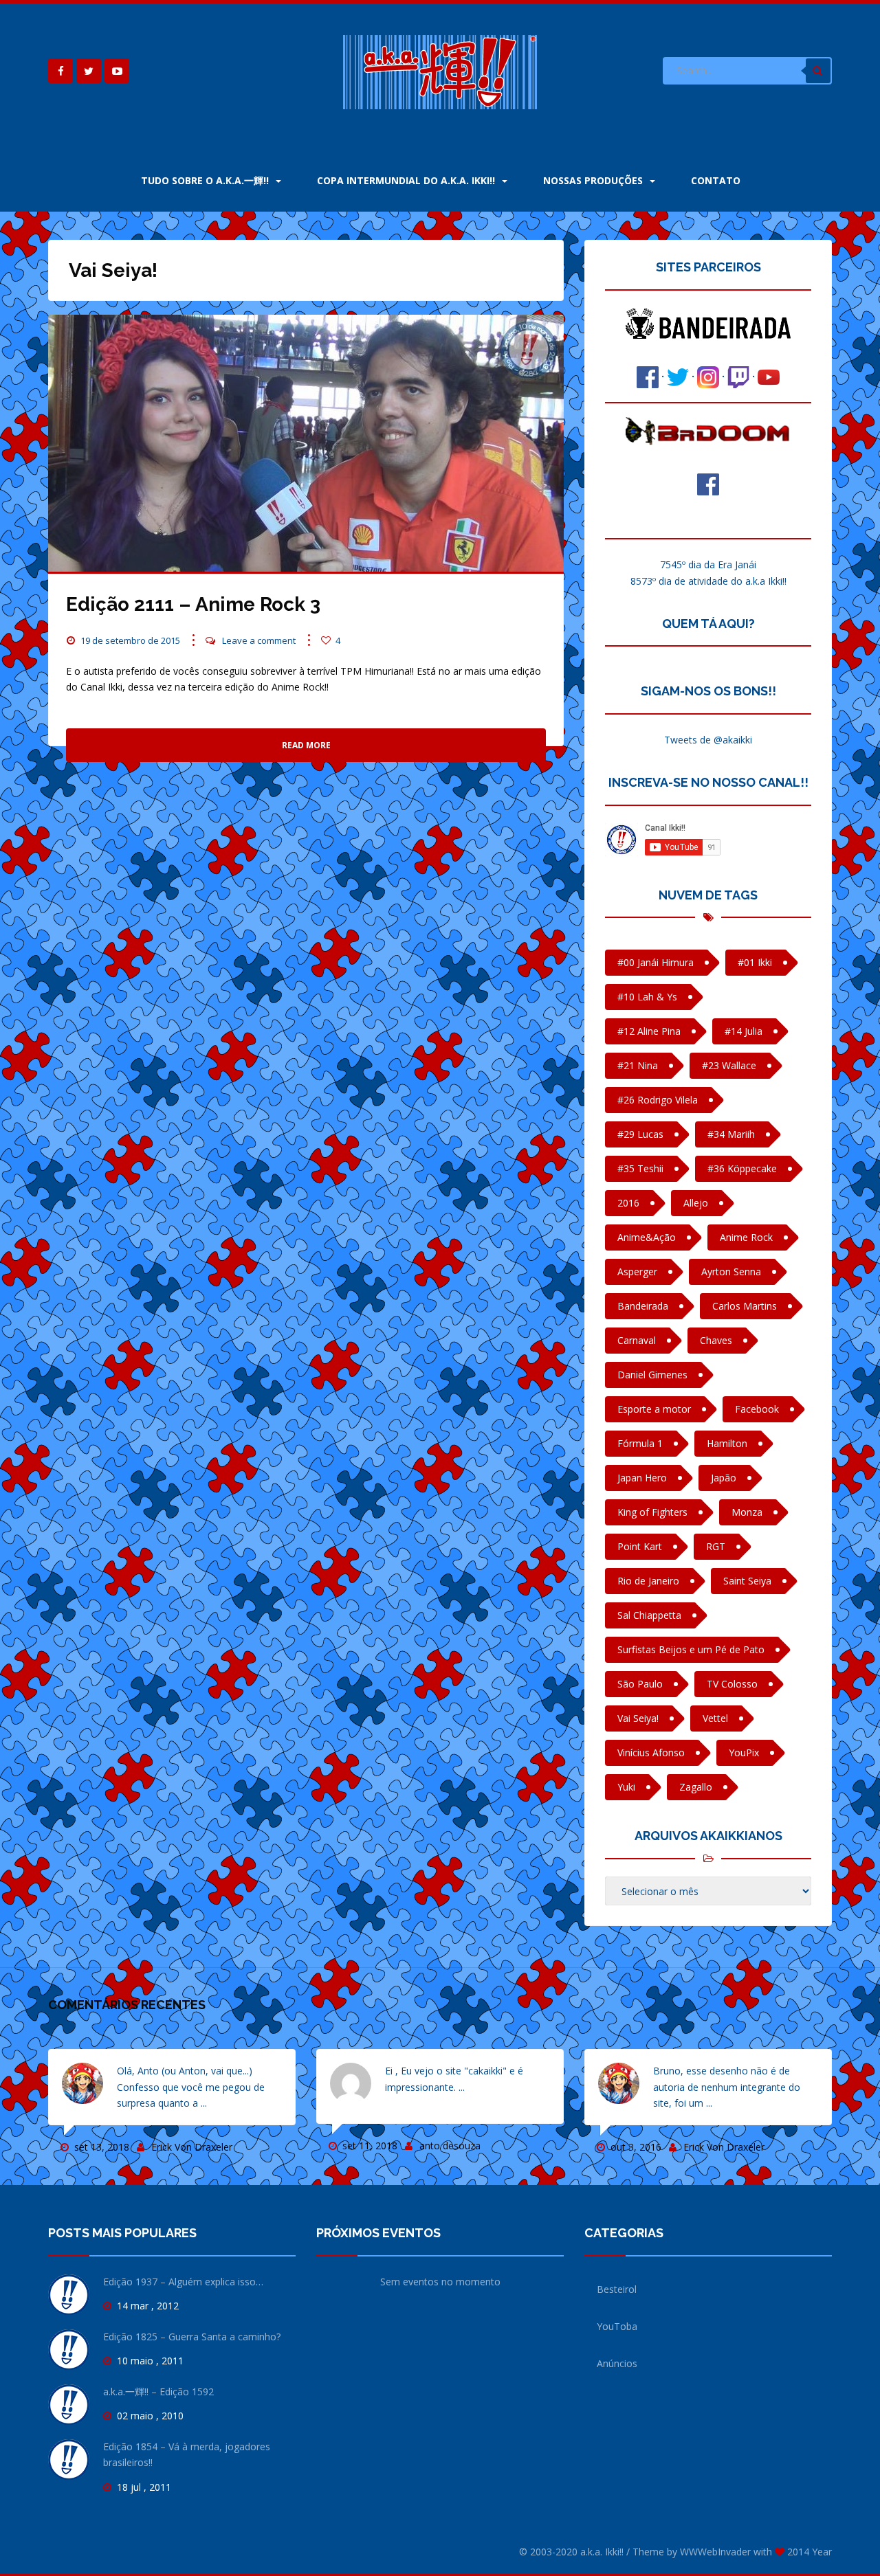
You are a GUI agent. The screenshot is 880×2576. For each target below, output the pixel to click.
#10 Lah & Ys (647, 997)
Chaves (716, 1340)
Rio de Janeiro (648, 1581)
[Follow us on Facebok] (60, 71)
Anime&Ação (647, 1237)
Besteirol (617, 2289)
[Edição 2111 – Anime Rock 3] (306, 443)
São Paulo (640, 1684)
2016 (628, 1203)
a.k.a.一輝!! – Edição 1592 (158, 2392)
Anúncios (617, 2363)
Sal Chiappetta (649, 1615)
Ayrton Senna (731, 1272)
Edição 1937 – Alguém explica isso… (183, 2282)
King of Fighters (652, 1512)
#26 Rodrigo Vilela (658, 1100)
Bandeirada (643, 1306)
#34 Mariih (731, 1134)
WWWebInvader (715, 2552)
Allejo (696, 1203)
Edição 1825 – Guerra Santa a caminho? (192, 2337)
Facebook (757, 1409)
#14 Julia (744, 1031)
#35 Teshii (640, 1168)
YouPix (744, 1752)
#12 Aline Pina (649, 1031)
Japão (724, 1478)
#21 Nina (638, 1065)
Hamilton (727, 1443)
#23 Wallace (729, 1065)
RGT (716, 1546)
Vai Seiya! (638, 1718)
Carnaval (637, 1340)
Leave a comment (259, 640)
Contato (716, 180)
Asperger (637, 1272)
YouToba (617, 2326)
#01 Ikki (755, 962)
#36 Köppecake (742, 1168)
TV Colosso (732, 1684)
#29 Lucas (640, 1134)
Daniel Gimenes (652, 1375)
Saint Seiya (747, 1581)
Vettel (715, 1718)
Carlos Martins (745, 1306)
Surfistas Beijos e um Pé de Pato (691, 1649)
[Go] (818, 71)
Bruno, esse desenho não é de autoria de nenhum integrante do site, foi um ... (727, 2087)
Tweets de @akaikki (708, 740)
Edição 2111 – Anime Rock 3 (193, 604)
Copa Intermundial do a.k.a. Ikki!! (407, 180)
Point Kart (640, 1546)
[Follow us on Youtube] (117, 71)
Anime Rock (746, 1237)
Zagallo (696, 1787)
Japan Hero (642, 1478)
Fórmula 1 (640, 1443)
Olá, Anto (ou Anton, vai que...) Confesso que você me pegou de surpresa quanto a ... (191, 2087)
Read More (306, 745)
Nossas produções (594, 180)
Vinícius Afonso (651, 1752)
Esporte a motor (654, 1409)
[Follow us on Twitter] (89, 71)
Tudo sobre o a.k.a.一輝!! (206, 180)
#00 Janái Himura (656, 962)
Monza (747, 1512)
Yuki (626, 1787)
